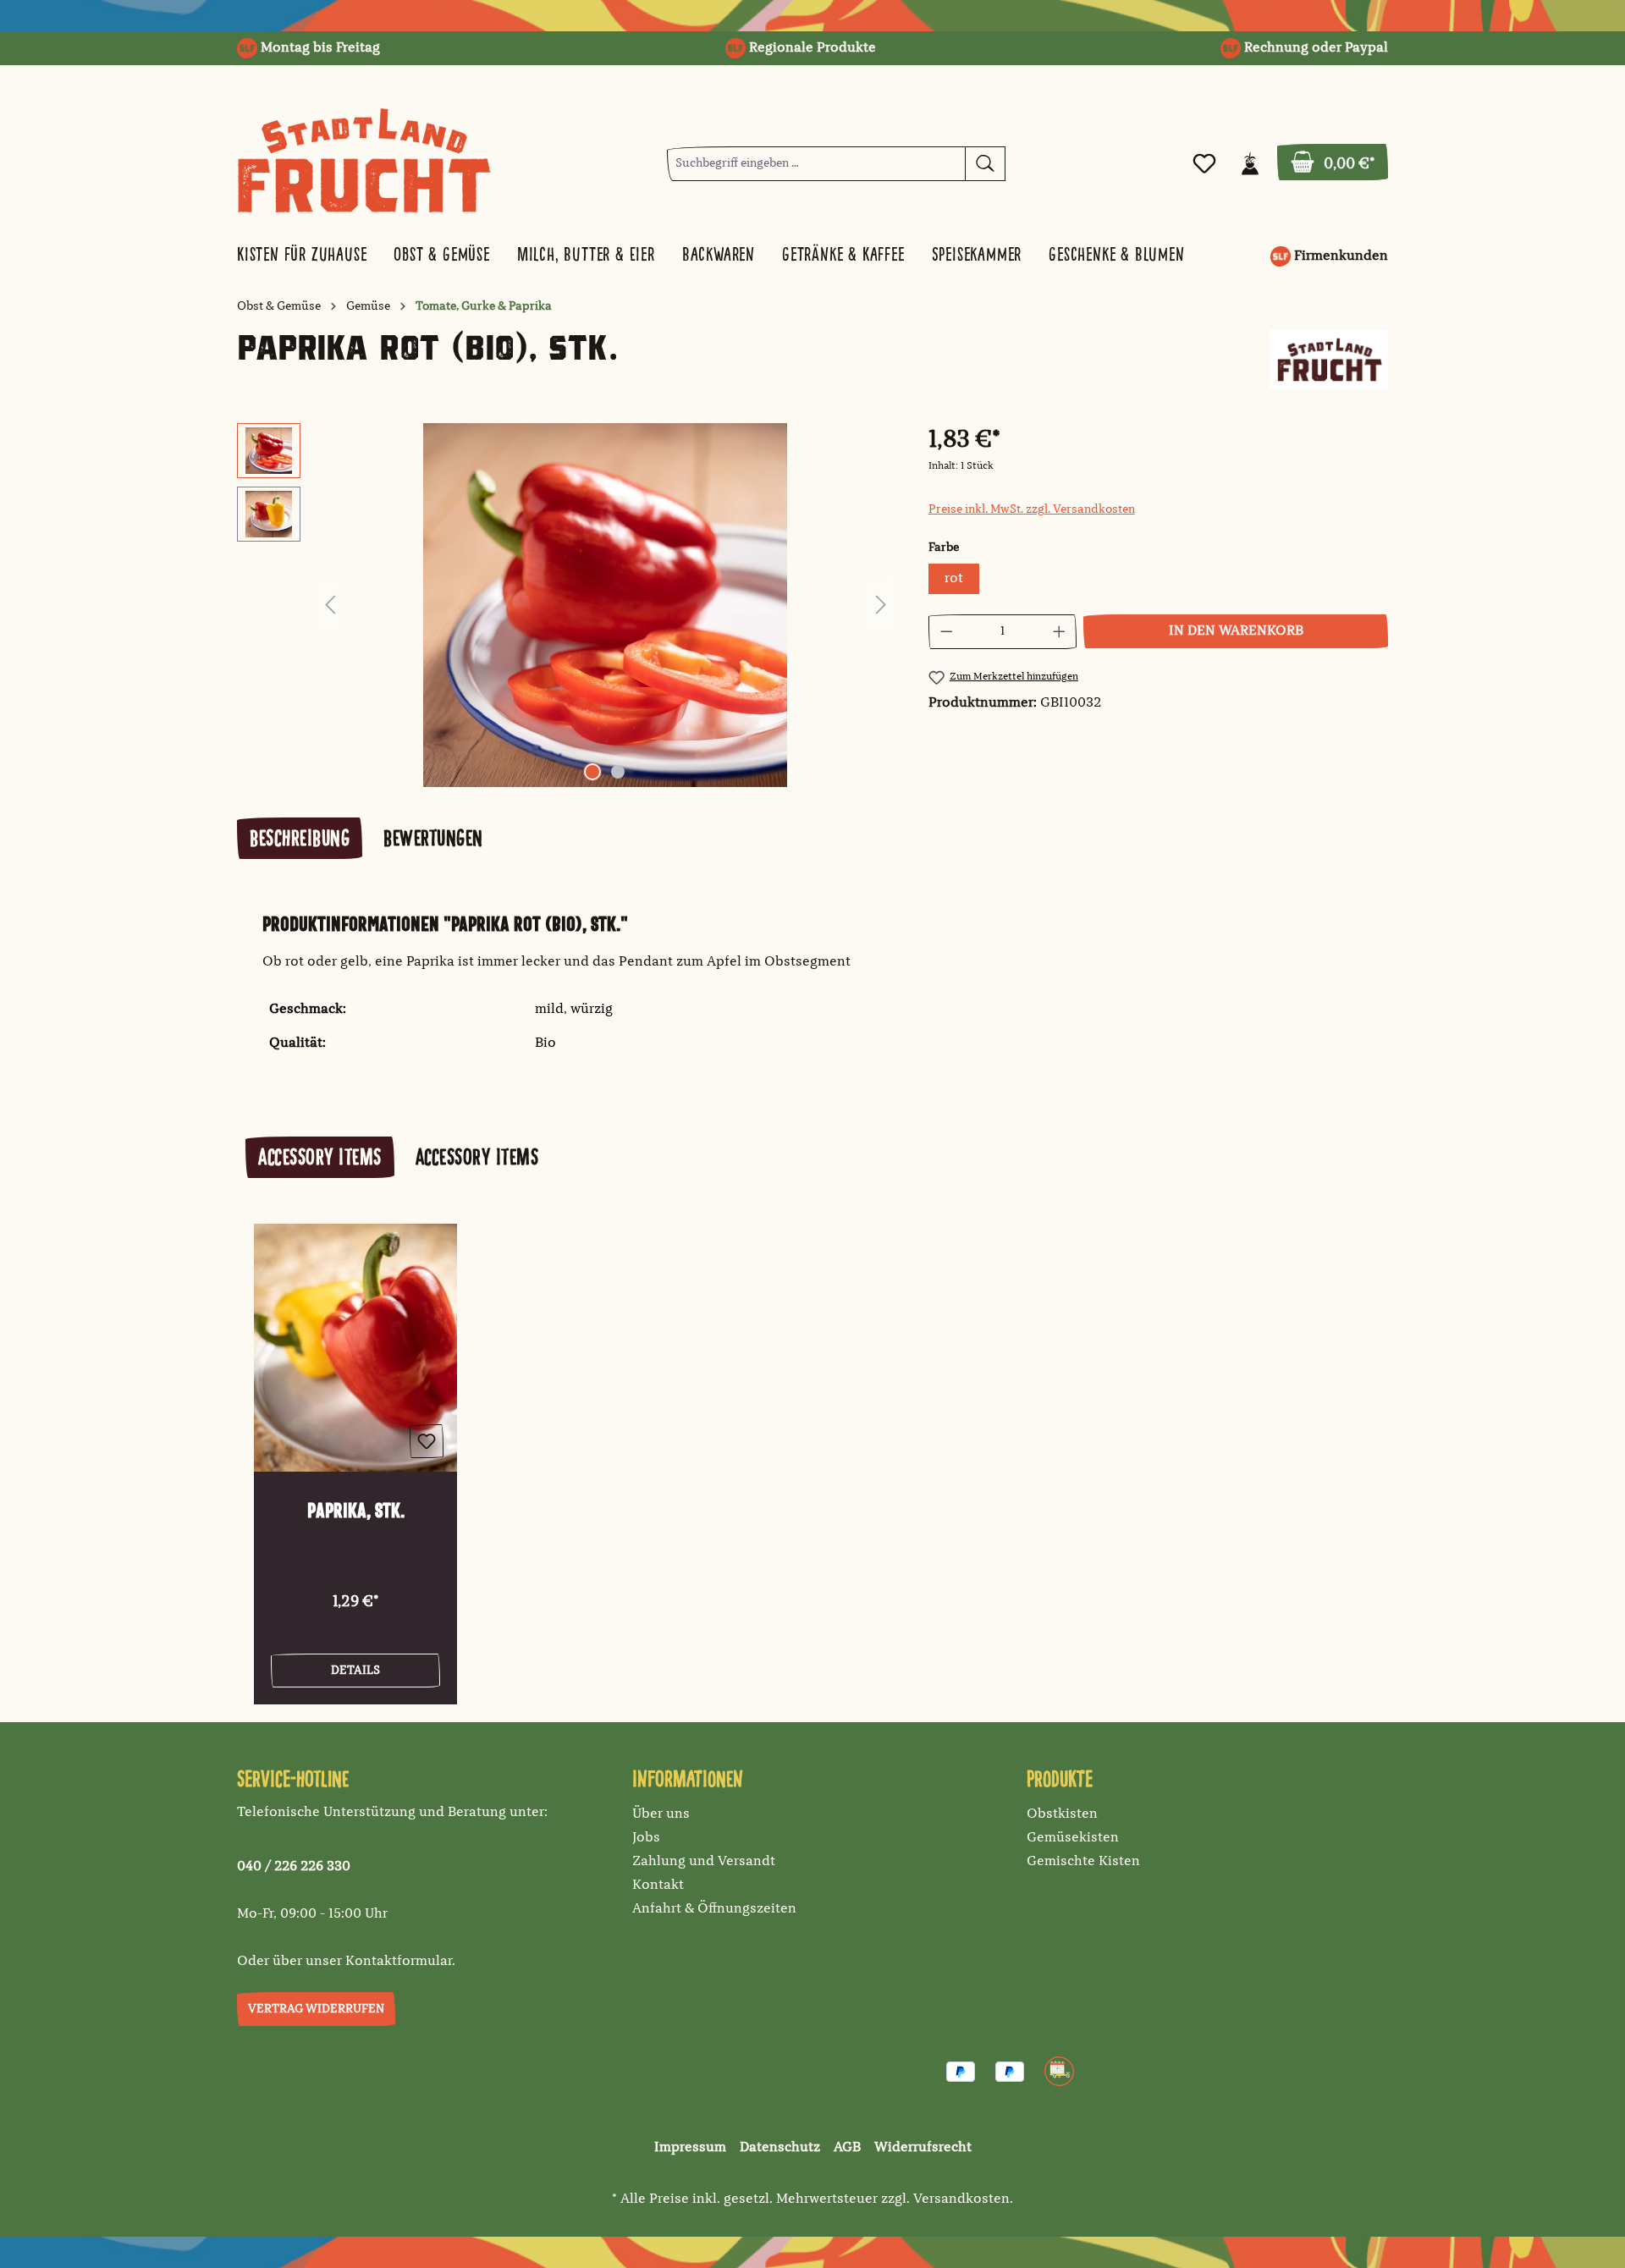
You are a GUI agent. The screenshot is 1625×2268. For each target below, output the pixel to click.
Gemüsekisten (1073, 1838)
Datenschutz (780, 2148)
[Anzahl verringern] (946, 632)
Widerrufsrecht (923, 2148)
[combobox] (816, 164)
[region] (566, 605)
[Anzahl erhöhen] (1060, 632)
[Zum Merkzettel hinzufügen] (427, 1441)
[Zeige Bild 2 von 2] (618, 772)
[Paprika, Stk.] (355, 1348)
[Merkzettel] (1204, 164)
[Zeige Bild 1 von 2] (592, 772)
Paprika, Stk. (356, 1511)
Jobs (646, 1838)
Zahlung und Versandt (704, 1862)
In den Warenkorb (1236, 631)
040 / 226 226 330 (294, 1867)
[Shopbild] (605, 605)
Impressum (690, 2148)
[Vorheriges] (330, 606)
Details (355, 1671)
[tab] (300, 838)
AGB (847, 2148)
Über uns (661, 1814)
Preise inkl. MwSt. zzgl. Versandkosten (1032, 509)
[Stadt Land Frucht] (1329, 360)
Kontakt (658, 1885)
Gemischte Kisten (1083, 1862)
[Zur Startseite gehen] (364, 160)
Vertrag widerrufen (316, 2009)
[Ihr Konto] (1250, 164)
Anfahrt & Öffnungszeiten (714, 1909)
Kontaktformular (399, 1962)
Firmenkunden (1339, 256)
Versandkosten (961, 2199)
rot (954, 579)
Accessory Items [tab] (320, 1157)
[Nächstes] (881, 606)
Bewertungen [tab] (433, 838)
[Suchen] (985, 164)
